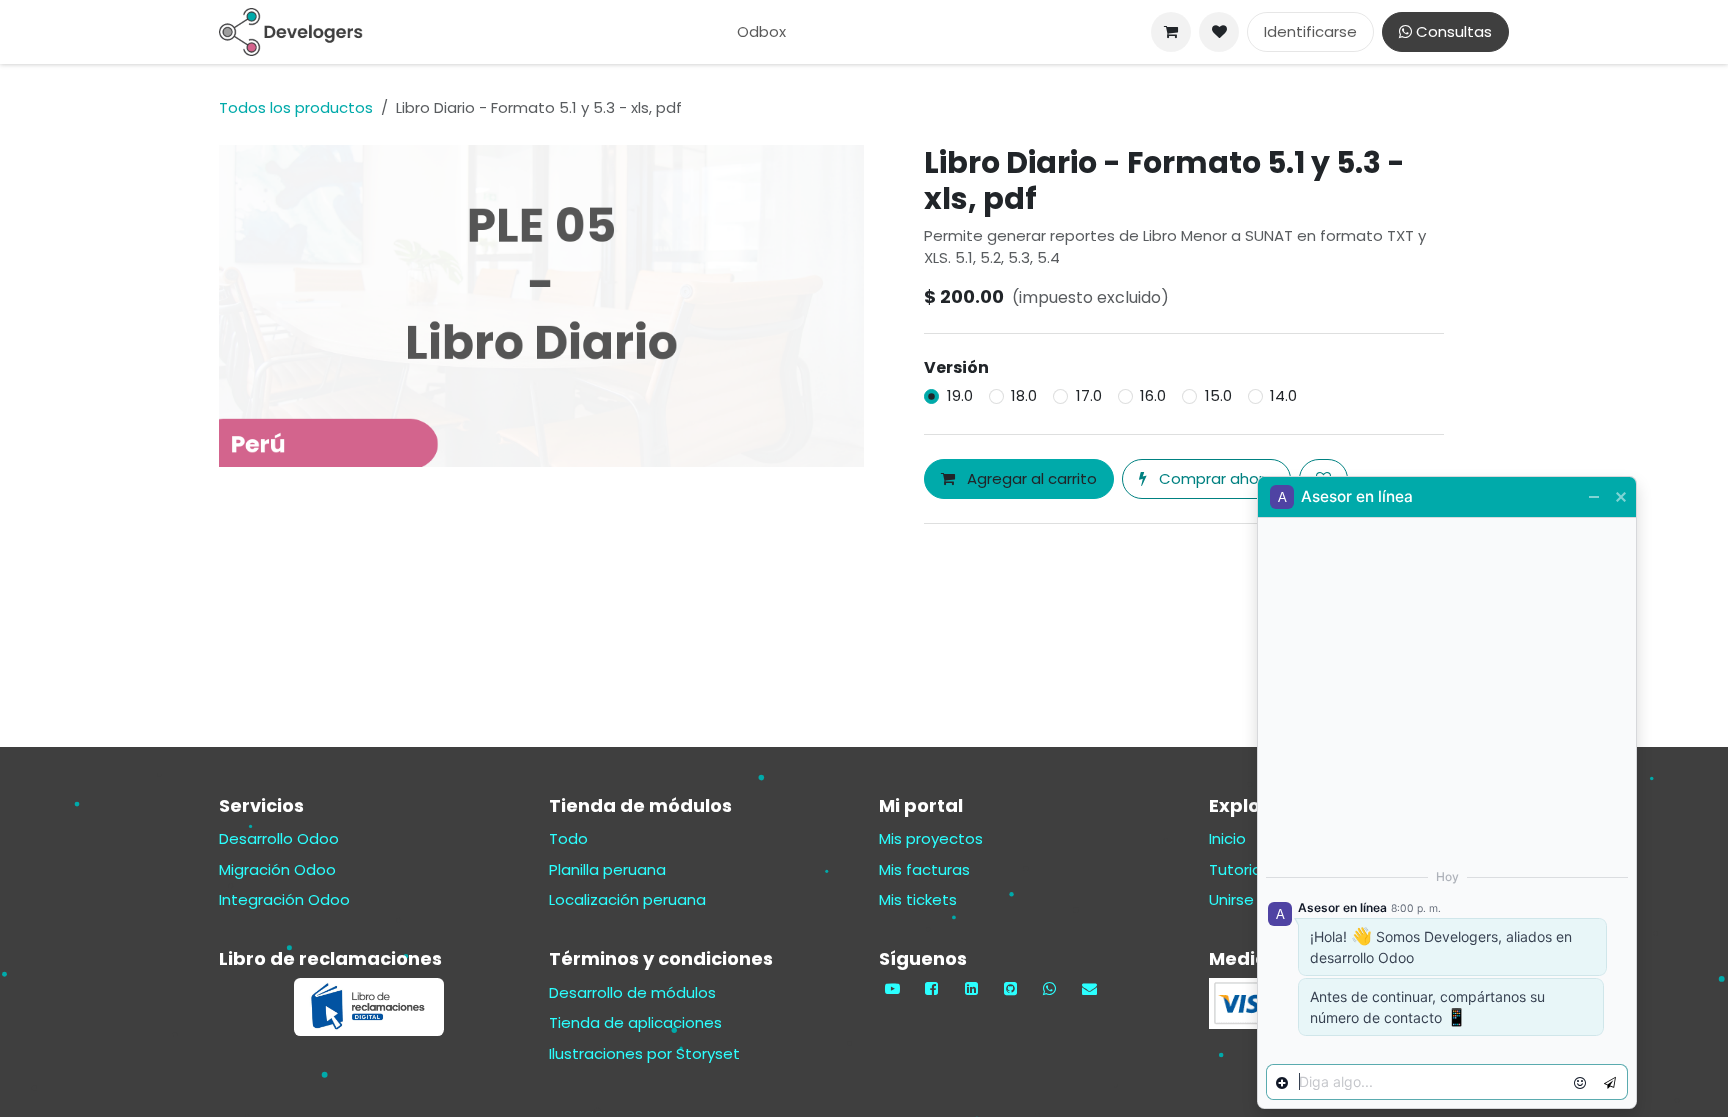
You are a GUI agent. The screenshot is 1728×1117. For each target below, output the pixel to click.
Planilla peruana (607, 869)
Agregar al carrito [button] (1030, 478)
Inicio (1227, 838)
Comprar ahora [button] (1214, 478)
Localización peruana (627, 899)
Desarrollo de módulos (632, 992)
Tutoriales (1246, 869)
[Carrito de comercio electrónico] (1171, 32)
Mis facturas (924, 869)
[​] (1219, 32)
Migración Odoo (277, 869)
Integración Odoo (284, 899)
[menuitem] (761, 32)
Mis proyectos (931, 838)
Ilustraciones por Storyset (644, 1053)
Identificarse (1310, 31)
